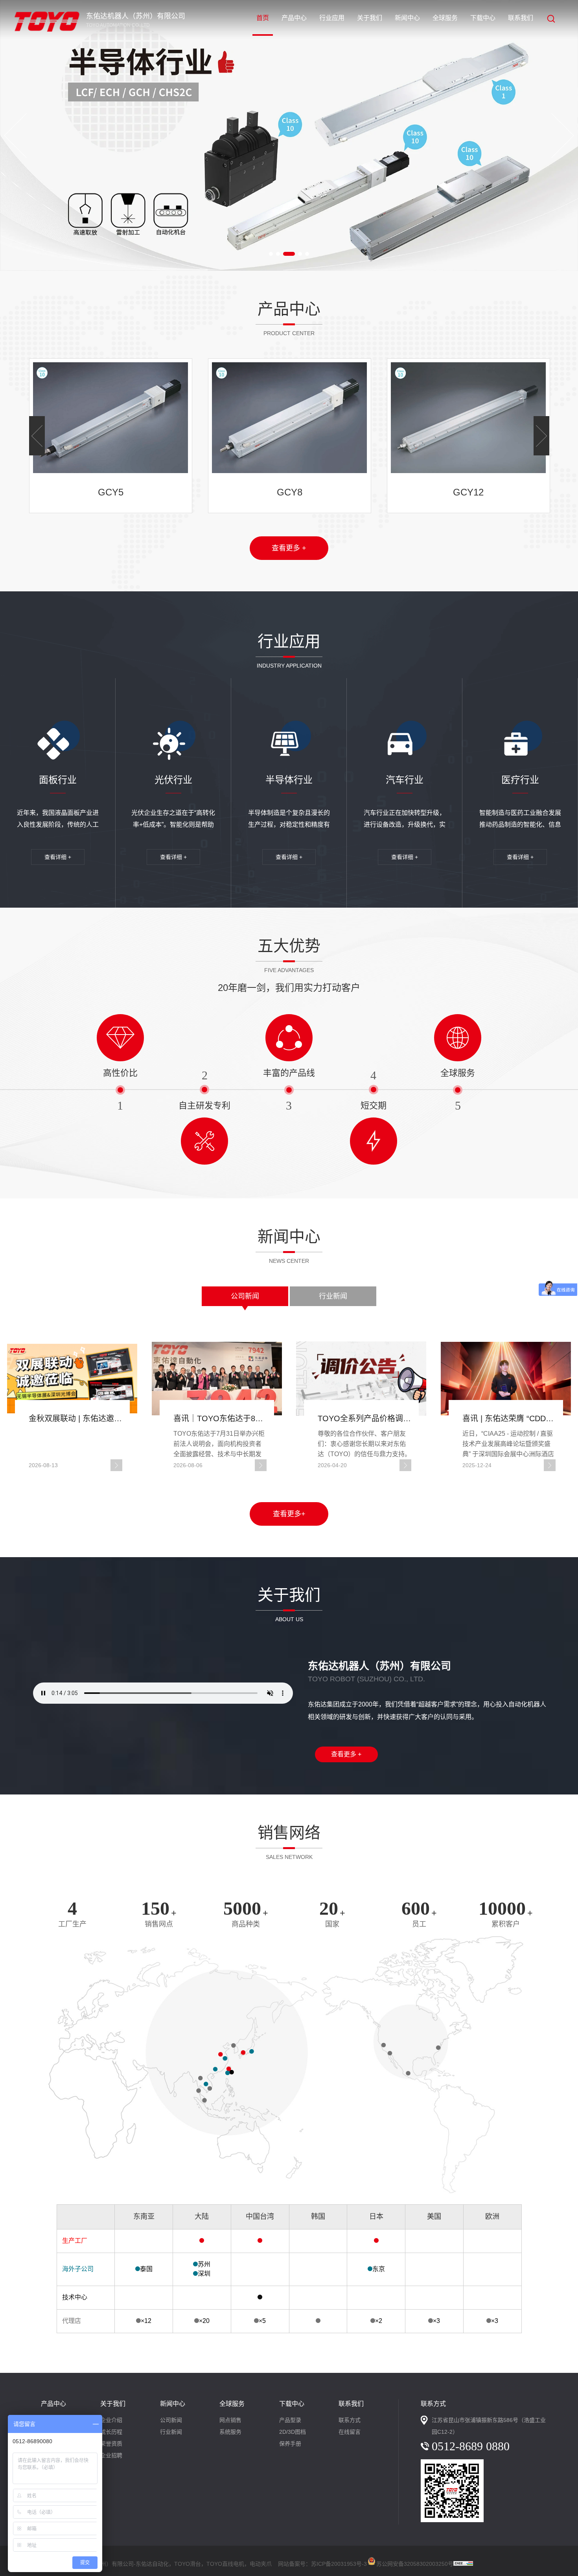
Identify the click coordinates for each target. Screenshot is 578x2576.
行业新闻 (333, 1296)
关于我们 (370, 18)
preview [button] (15, 136)
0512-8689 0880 (471, 2446)
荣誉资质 (111, 2444)
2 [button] (278, 254)
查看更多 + (289, 548)
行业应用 (332, 18)
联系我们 (521, 18)
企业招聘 (111, 2455)
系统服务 (230, 2432)
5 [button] (307, 254)
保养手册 (290, 2444)
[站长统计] (463, 2564)
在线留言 (350, 2432)
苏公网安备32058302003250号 (415, 2562)
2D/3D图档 (293, 2432)
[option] (289, 135)
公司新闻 (245, 1296)
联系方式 (350, 2420)
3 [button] (289, 254)
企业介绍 (111, 2420)
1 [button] (271, 254)
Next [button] (563, 136)
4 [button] (300, 254)
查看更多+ (289, 1514)
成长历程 (111, 2432)
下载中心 (483, 18)
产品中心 (294, 18)
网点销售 (230, 2420)
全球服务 (445, 18)
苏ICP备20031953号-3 (339, 2564)
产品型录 (290, 2420)
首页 (263, 18)
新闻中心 (407, 18)
